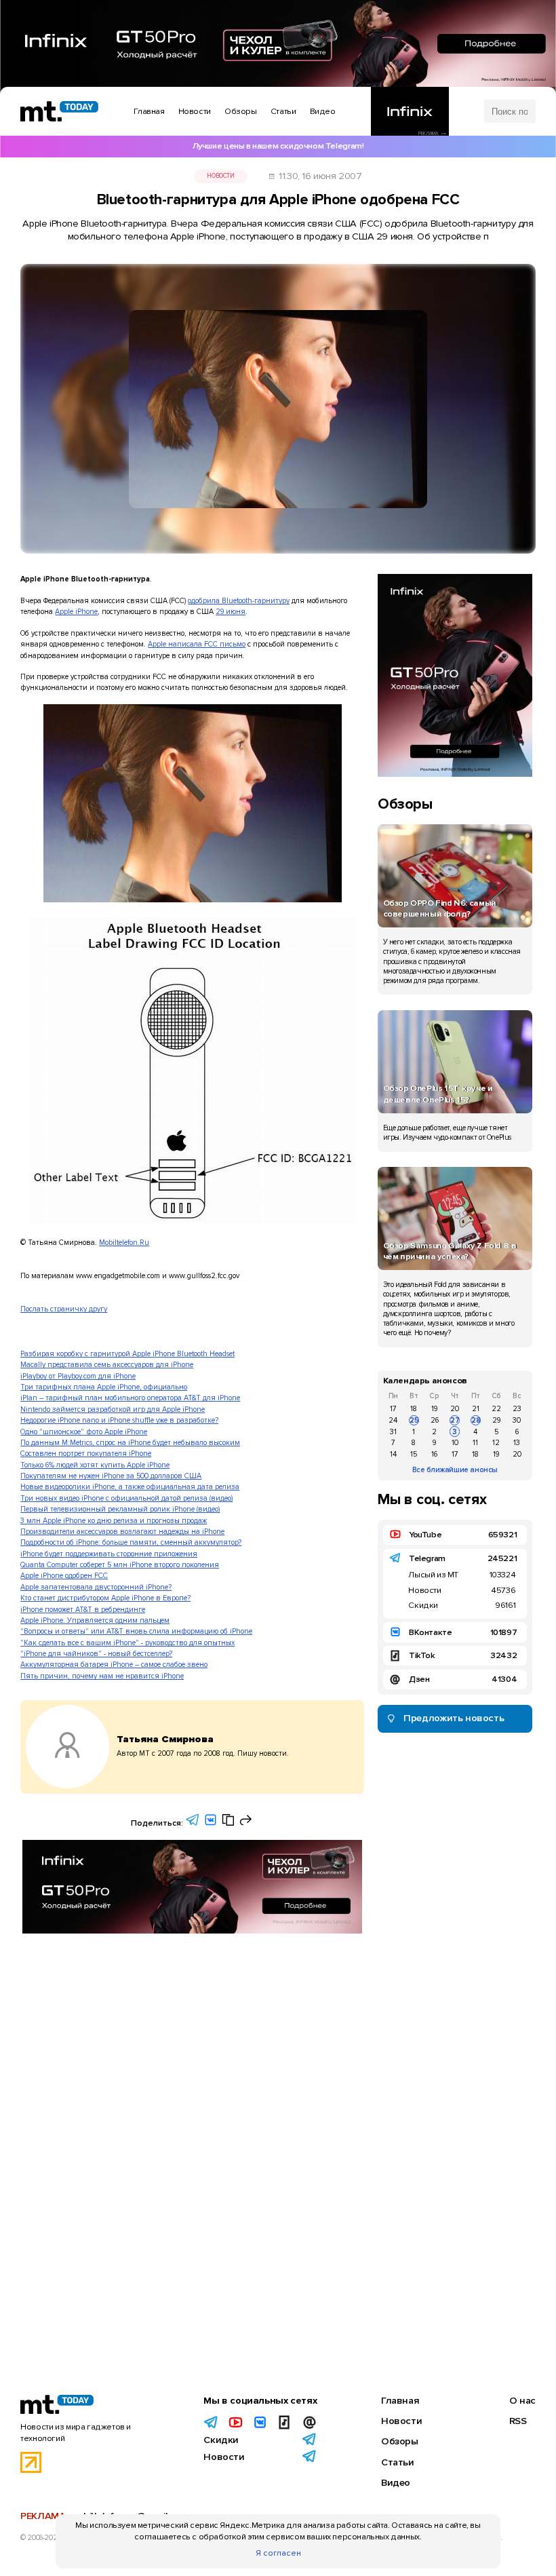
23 (517, 1409)
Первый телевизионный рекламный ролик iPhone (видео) (120, 1509)
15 (414, 1454)
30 (517, 1420)
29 (496, 1420)
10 (455, 1443)
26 (435, 1420)
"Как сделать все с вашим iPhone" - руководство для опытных (127, 1643)
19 (434, 1409)
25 (414, 1420)
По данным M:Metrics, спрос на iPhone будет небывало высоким (130, 1443)
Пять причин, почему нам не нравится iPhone (102, 1676)
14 (393, 1454)
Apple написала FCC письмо (197, 644)
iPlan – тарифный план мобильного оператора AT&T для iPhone (130, 1398)
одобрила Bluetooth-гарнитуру (239, 601)
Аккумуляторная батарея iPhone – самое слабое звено (114, 1665)
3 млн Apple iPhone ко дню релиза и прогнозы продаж (114, 1521)
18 (414, 1409)
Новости (220, 176)
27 (455, 1420)
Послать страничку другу (64, 1309)
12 (496, 1443)
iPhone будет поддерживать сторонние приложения (109, 1554)
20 (455, 1409)
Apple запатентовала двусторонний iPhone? (96, 1587)
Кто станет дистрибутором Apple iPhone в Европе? (105, 1598)
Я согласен (278, 2553)
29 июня (231, 612)
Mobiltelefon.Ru (124, 1243)
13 (517, 1443)
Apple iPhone (76, 612)
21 (476, 1409)
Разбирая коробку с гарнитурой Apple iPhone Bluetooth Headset (127, 1354)
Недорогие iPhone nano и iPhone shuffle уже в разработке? (119, 1420)
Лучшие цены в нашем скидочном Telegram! (278, 146)
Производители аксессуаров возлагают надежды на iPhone (122, 1532)
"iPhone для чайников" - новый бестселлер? (96, 1654)
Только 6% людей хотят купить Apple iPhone (95, 1465)
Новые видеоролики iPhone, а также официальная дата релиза (130, 1487)
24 (393, 1420)
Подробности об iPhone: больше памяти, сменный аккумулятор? (131, 1542)
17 (393, 1409)
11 (475, 1443)
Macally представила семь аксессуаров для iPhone (107, 1365)
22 (496, 1409)
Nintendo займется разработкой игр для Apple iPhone (113, 1409)
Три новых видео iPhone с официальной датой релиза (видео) (126, 1498)
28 (476, 1420)
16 (434, 1454)
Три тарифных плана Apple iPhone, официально (104, 1387)
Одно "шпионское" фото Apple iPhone (84, 1432)
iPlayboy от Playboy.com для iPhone (78, 1376)
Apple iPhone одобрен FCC (64, 1576)
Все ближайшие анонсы (455, 1470)
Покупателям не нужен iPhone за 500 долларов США (111, 1476)
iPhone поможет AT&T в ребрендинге (83, 1610)
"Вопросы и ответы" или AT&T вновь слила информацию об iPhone (136, 1631)
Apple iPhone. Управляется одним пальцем (95, 1620)
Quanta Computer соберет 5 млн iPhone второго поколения (120, 1565)
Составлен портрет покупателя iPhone (86, 1454)
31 (393, 1432)
